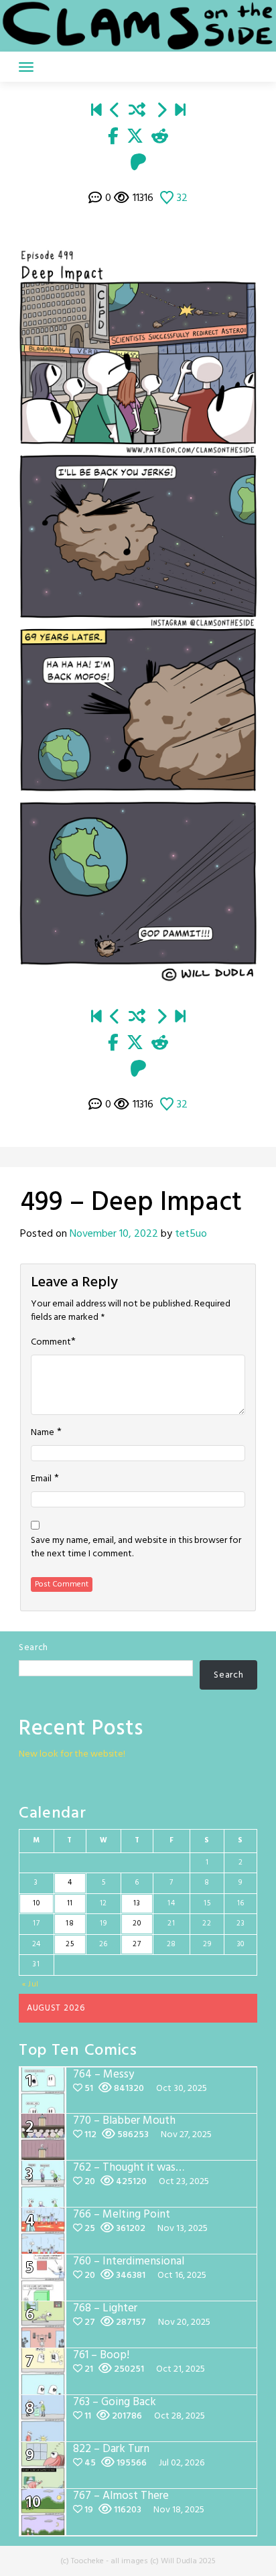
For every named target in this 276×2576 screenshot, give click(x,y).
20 (137, 1923)
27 (137, 1944)
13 (137, 1903)
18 (70, 1923)
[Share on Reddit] (160, 137)
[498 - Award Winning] (115, 111)
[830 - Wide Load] (180, 111)
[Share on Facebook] (113, 137)
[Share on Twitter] (135, 137)
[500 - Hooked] (161, 111)
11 (70, 1903)
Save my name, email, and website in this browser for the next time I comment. (136, 1548)
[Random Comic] (137, 111)
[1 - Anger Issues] (96, 111)
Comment (51, 1343)
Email (41, 1479)
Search (33, 1648)
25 (70, 1944)
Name (43, 1433)
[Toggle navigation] (26, 67)
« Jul (31, 1984)
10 (36, 1903)
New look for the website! (72, 1754)
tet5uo (191, 1234)
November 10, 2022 (114, 1234)
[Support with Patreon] (138, 163)
